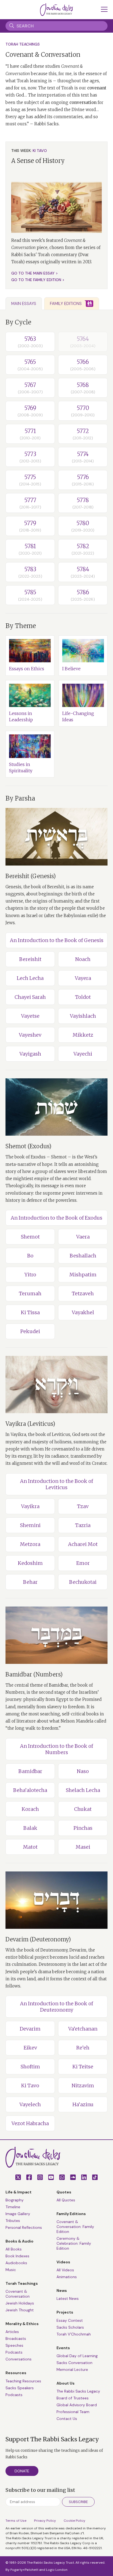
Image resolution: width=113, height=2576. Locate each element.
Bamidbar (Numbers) (34, 1674)
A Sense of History (38, 161)
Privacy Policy (45, 2521)
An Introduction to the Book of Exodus (56, 1218)
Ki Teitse (83, 2067)
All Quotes (66, 2200)
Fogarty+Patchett (24, 2570)
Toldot (83, 997)
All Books (14, 2249)
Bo (30, 1256)
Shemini (30, 1525)
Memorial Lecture (72, 2369)
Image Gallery (18, 2214)
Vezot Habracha (30, 2123)
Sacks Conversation (74, 2363)
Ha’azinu (83, 2104)
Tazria (83, 1525)
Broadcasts (16, 2339)
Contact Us (67, 2419)
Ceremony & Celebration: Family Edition (74, 2243)
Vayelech (30, 2104)
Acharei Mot (83, 1544)
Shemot (30, 1237)
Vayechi (83, 1054)
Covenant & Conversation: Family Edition (75, 2227)
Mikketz (83, 1035)
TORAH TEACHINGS (23, 44)
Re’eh (83, 2048)
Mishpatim (83, 1275)
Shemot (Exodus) (28, 1146)
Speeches (14, 2345)
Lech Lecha (30, 978)
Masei (83, 1847)
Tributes (13, 2221)
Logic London (57, 2570)
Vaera (83, 1237)
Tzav (83, 1506)
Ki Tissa (30, 1312)
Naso (83, 1771)
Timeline (13, 2207)
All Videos (65, 2270)
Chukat (83, 1809)
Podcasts (14, 2352)
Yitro (30, 1275)
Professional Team (73, 2412)
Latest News (68, 2298)
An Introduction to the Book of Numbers (56, 1749)
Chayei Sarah (30, 997)
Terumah (30, 1293)
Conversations (19, 2359)
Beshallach (83, 1256)
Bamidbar (30, 1771)
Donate (22, 2471)
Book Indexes (17, 2256)
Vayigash (30, 1054)
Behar (30, 1582)
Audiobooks (16, 2263)
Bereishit (30, 959)
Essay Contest (70, 2320)
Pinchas (83, 1828)
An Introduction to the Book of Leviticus (56, 1484)
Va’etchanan (83, 2029)
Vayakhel (83, 1312)
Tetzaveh (83, 1293)
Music (11, 2270)
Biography (15, 2200)
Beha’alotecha (30, 1790)
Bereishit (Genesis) (31, 876)
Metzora (30, 1544)
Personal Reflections (24, 2227)
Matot (30, 1847)
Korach (30, 1809)
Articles (12, 2332)
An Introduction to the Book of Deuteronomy (56, 2007)
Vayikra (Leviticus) (30, 1424)
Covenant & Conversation (18, 2294)
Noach (83, 959)
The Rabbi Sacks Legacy (78, 2391)
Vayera (83, 978)
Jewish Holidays (20, 2303)
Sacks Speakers (20, 2388)
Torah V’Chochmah (74, 2334)
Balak (30, 1828)
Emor (83, 1563)
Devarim (30, 2029)
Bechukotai (83, 1582)
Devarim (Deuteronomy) (38, 1939)
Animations (67, 2277)
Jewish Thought (20, 2310)
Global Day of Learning (77, 2356)
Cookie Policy (74, 2521)
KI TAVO (40, 151)
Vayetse (30, 1016)
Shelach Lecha (83, 1790)
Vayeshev (30, 1035)
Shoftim (30, 2067)
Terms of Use (16, 2521)
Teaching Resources (23, 2381)
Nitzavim (83, 2086)
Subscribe (78, 2502)
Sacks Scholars (70, 2327)
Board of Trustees (73, 2398)
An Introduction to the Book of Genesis (57, 940)
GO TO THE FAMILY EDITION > (38, 280)
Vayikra (30, 1506)
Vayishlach (83, 1016)
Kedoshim (30, 1563)
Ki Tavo (30, 2086)
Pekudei (30, 1331)
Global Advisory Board (77, 2405)
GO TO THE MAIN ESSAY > (35, 273)
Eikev (30, 2048)
